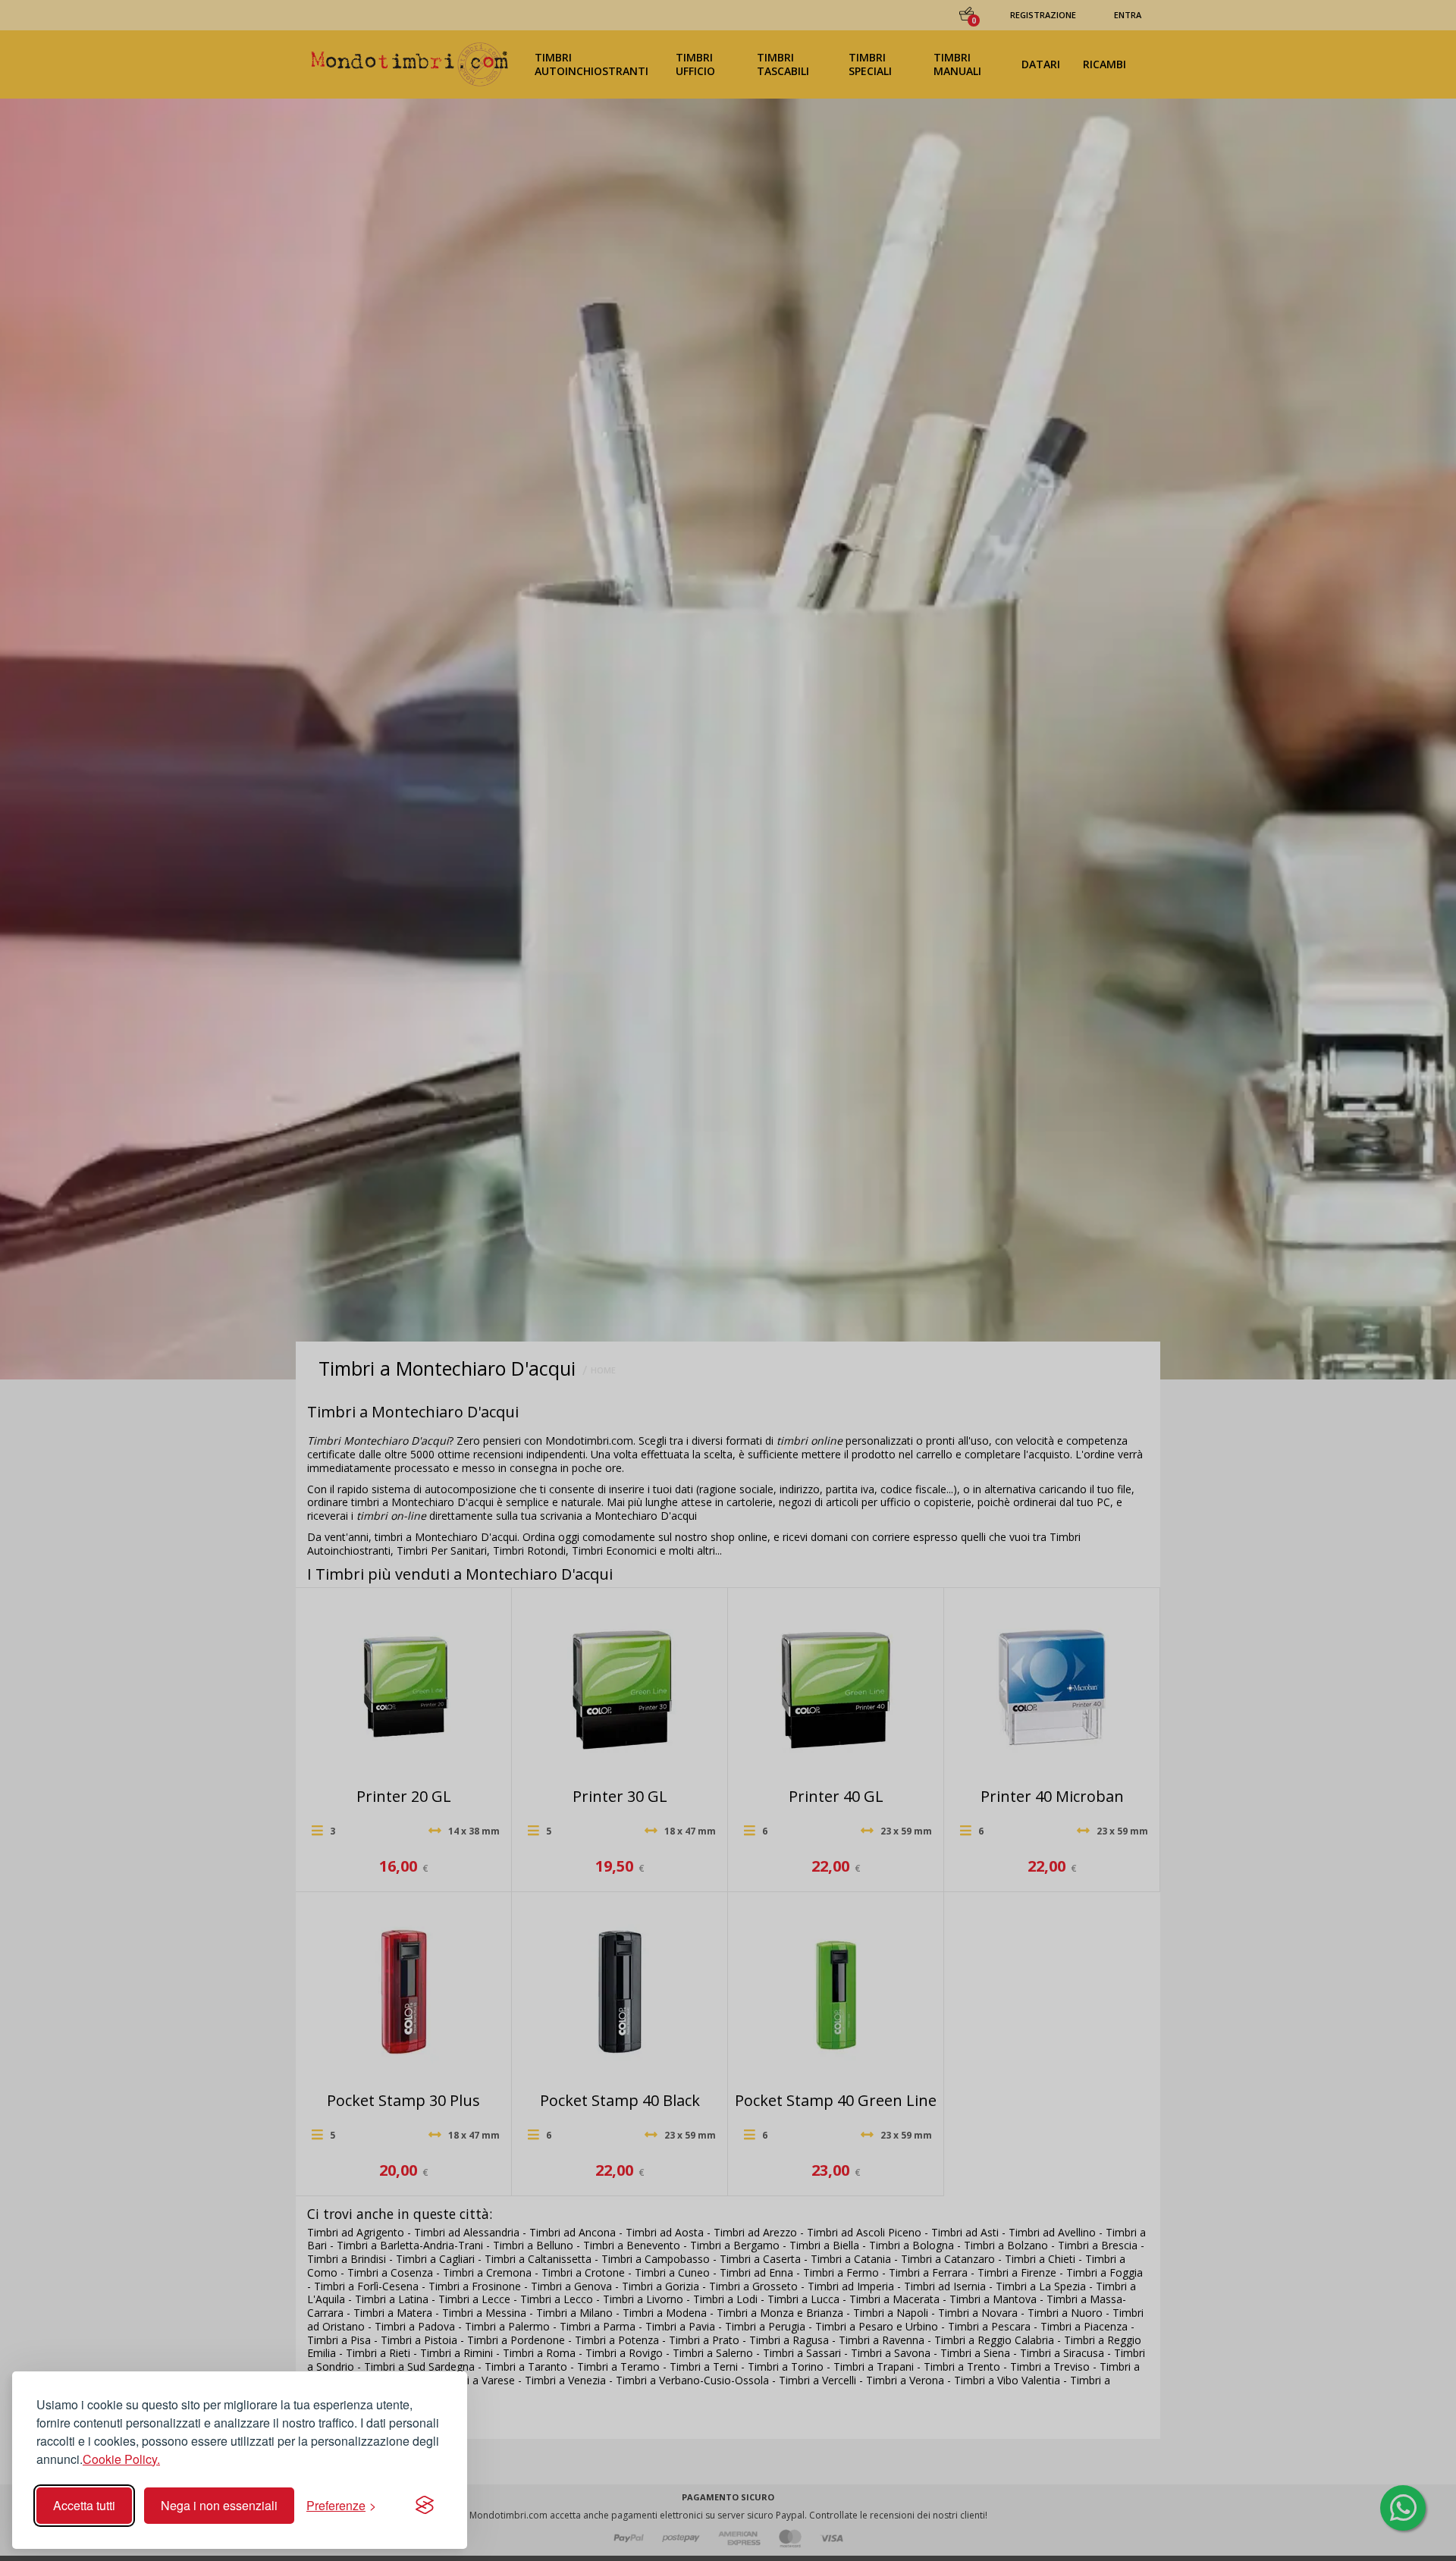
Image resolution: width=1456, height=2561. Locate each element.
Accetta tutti (84, 2505)
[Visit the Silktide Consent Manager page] (425, 2506)
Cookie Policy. (121, 2459)
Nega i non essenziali (219, 2505)
